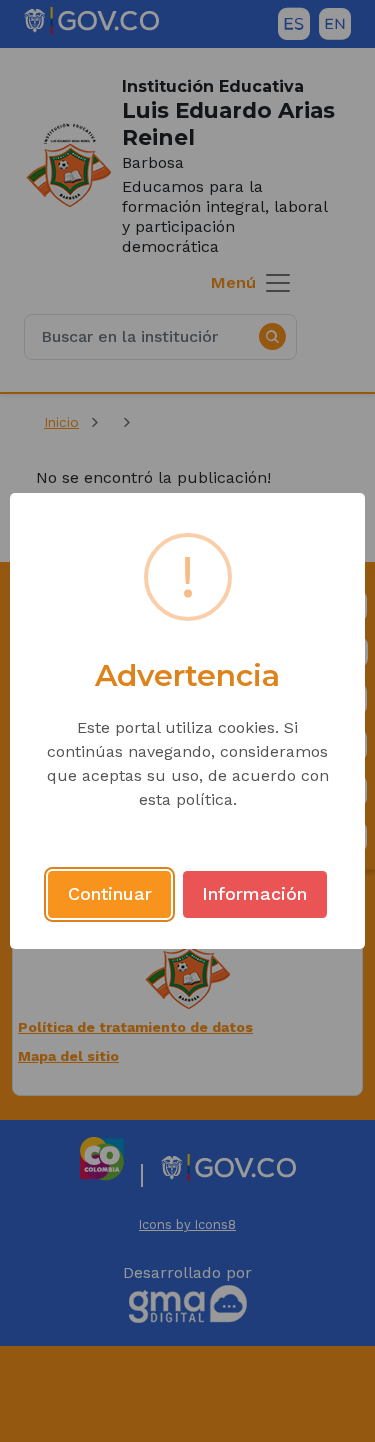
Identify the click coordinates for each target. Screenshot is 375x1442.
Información (254, 893)
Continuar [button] (110, 893)
